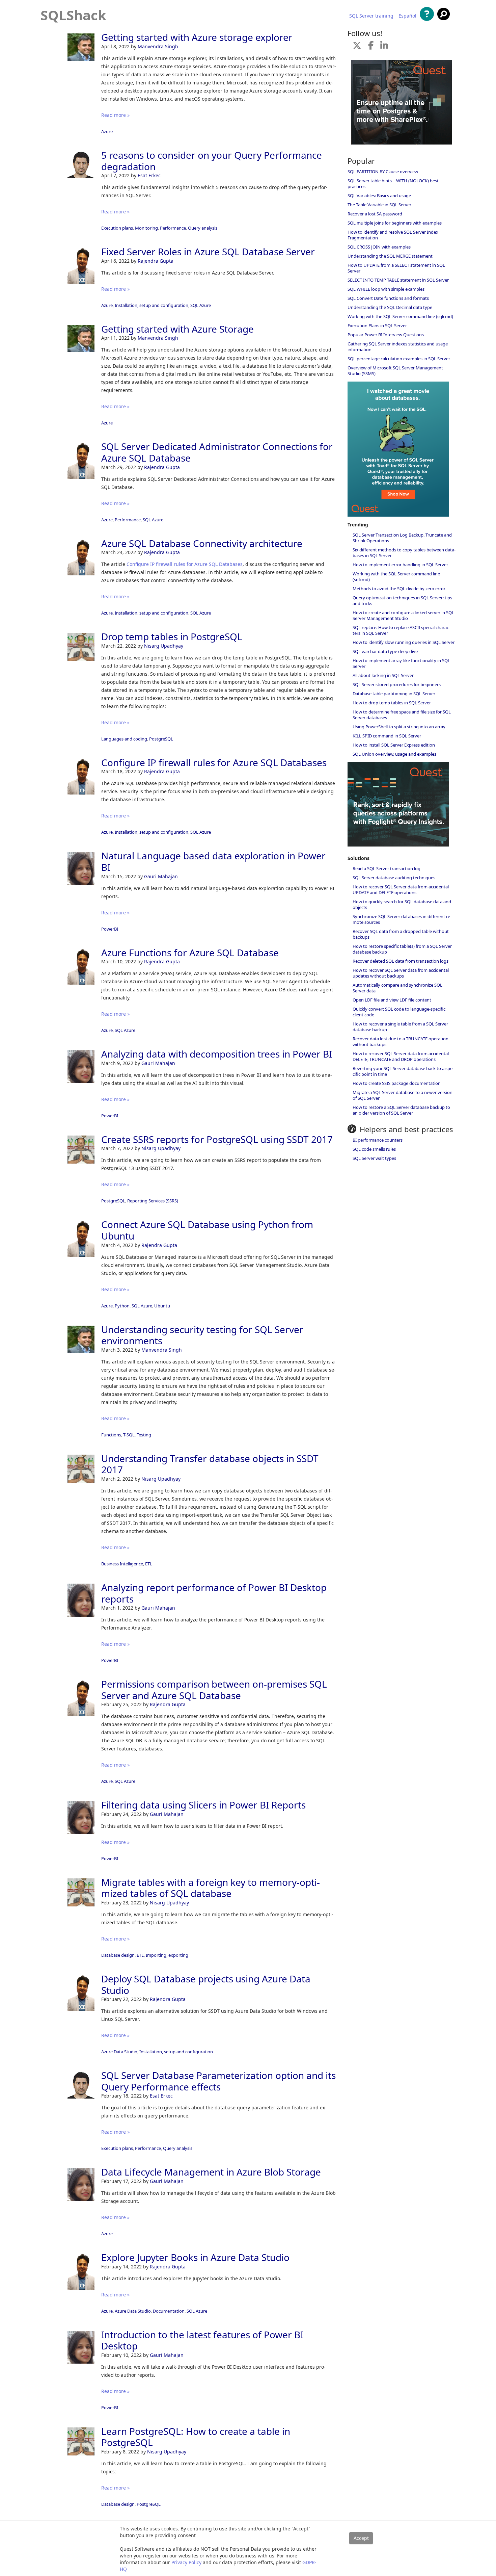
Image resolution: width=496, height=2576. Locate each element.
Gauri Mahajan (161, 876)
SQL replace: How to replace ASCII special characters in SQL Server (401, 630)
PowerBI (110, 929)
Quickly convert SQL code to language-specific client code (399, 1012)
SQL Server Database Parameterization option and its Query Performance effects (218, 2081)
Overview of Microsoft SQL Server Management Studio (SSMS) (395, 371)
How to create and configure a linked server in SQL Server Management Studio (403, 615)
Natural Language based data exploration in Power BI (213, 861)
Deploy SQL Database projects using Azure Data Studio (206, 1984)
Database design (118, 1955)
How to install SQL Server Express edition (394, 745)
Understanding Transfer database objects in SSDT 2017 (210, 1464)
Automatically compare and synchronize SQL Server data (397, 988)
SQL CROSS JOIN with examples (379, 247)
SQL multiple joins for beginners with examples (395, 223)
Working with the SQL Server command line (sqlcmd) (400, 316)
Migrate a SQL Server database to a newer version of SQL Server (403, 1095)
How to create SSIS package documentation (397, 1083)
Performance (173, 228)
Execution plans (117, 228)
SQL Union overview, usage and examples (394, 754)
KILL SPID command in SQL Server (387, 736)
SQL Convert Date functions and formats (388, 298)
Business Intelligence (122, 1564)
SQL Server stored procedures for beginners (397, 684)
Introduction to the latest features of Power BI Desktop (202, 2340)
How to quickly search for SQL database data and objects (402, 904)
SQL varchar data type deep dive (385, 651)
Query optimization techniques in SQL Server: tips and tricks (402, 601)
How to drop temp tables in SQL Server (392, 703)
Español (407, 16)
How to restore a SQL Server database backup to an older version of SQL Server (401, 1110)
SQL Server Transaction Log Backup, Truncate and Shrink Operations (402, 538)
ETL (149, 1564)
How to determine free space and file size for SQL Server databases (402, 715)
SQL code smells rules (374, 1149)
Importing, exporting (167, 1955)
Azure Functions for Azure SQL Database (190, 953)
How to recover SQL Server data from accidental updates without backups (401, 973)
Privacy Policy (186, 2562)
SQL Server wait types (374, 1158)
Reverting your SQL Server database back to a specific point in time (403, 1071)
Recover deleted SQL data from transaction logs (401, 961)
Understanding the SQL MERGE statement (390, 256)
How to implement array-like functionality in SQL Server (401, 663)
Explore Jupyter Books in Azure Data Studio (195, 2257)
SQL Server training (371, 16)
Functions (111, 1435)
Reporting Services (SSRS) (153, 1201)
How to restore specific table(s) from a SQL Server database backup (402, 949)
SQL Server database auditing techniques (394, 878)
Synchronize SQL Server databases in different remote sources (402, 919)
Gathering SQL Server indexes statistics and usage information (398, 347)
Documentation (169, 2311)
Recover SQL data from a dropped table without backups (401, 934)
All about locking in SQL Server (383, 675)
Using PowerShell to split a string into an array (399, 727)
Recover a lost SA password (375, 214)
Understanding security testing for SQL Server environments (202, 1335)
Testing (144, 1435)
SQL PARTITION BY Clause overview (383, 172)
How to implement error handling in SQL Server (400, 565)
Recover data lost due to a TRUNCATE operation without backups (401, 1042)
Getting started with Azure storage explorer (197, 37)
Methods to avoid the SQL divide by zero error (399, 589)
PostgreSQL (161, 739)
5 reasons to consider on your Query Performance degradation (212, 161)
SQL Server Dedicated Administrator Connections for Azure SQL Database (217, 452)
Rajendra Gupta (156, 261)
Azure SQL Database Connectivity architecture (202, 543)
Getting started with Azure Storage (177, 329)
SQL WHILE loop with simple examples (386, 289)
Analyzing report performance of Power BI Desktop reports (214, 1593)
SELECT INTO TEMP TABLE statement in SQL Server (398, 280)
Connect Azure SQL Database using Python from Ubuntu (207, 1230)
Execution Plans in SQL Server (377, 326)
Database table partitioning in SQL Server (394, 694)
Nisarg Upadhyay (164, 646)
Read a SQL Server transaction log (387, 868)
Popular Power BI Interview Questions (386, 335)
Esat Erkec (149, 175)
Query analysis (203, 228)
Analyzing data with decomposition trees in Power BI (217, 1054)
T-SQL (129, 1435)
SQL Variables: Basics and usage (379, 196)
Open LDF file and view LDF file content (392, 1000)
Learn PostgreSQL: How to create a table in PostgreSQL (196, 2437)
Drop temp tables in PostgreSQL (172, 636)
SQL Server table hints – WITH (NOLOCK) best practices (393, 184)
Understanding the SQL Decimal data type (390, 307)
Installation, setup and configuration (151, 305)
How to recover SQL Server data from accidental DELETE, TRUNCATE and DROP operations (401, 1056)
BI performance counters (378, 1140)
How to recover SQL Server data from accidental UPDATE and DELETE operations (401, 890)
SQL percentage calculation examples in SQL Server (399, 359)
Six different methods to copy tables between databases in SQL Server (404, 553)
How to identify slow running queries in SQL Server (404, 642)
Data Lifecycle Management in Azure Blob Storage (211, 2172)
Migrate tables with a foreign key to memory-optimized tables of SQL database (211, 1888)
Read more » (115, 115)
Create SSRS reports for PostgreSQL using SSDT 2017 (217, 1139)
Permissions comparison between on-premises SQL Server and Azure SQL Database (214, 1690)
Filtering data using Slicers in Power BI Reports (203, 1805)
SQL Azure (201, 305)
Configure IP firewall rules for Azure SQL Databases (185, 564)
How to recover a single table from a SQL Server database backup (400, 1027)
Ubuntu (162, 1306)
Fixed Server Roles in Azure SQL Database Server (208, 252)
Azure (107, 131)
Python (122, 1306)
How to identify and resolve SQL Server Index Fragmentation (393, 235)
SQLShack (73, 15)
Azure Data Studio (119, 2052)
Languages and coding (124, 739)
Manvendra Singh (158, 46)
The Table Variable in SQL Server (379, 205)
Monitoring (146, 228)
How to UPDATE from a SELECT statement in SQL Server (396, 268)
